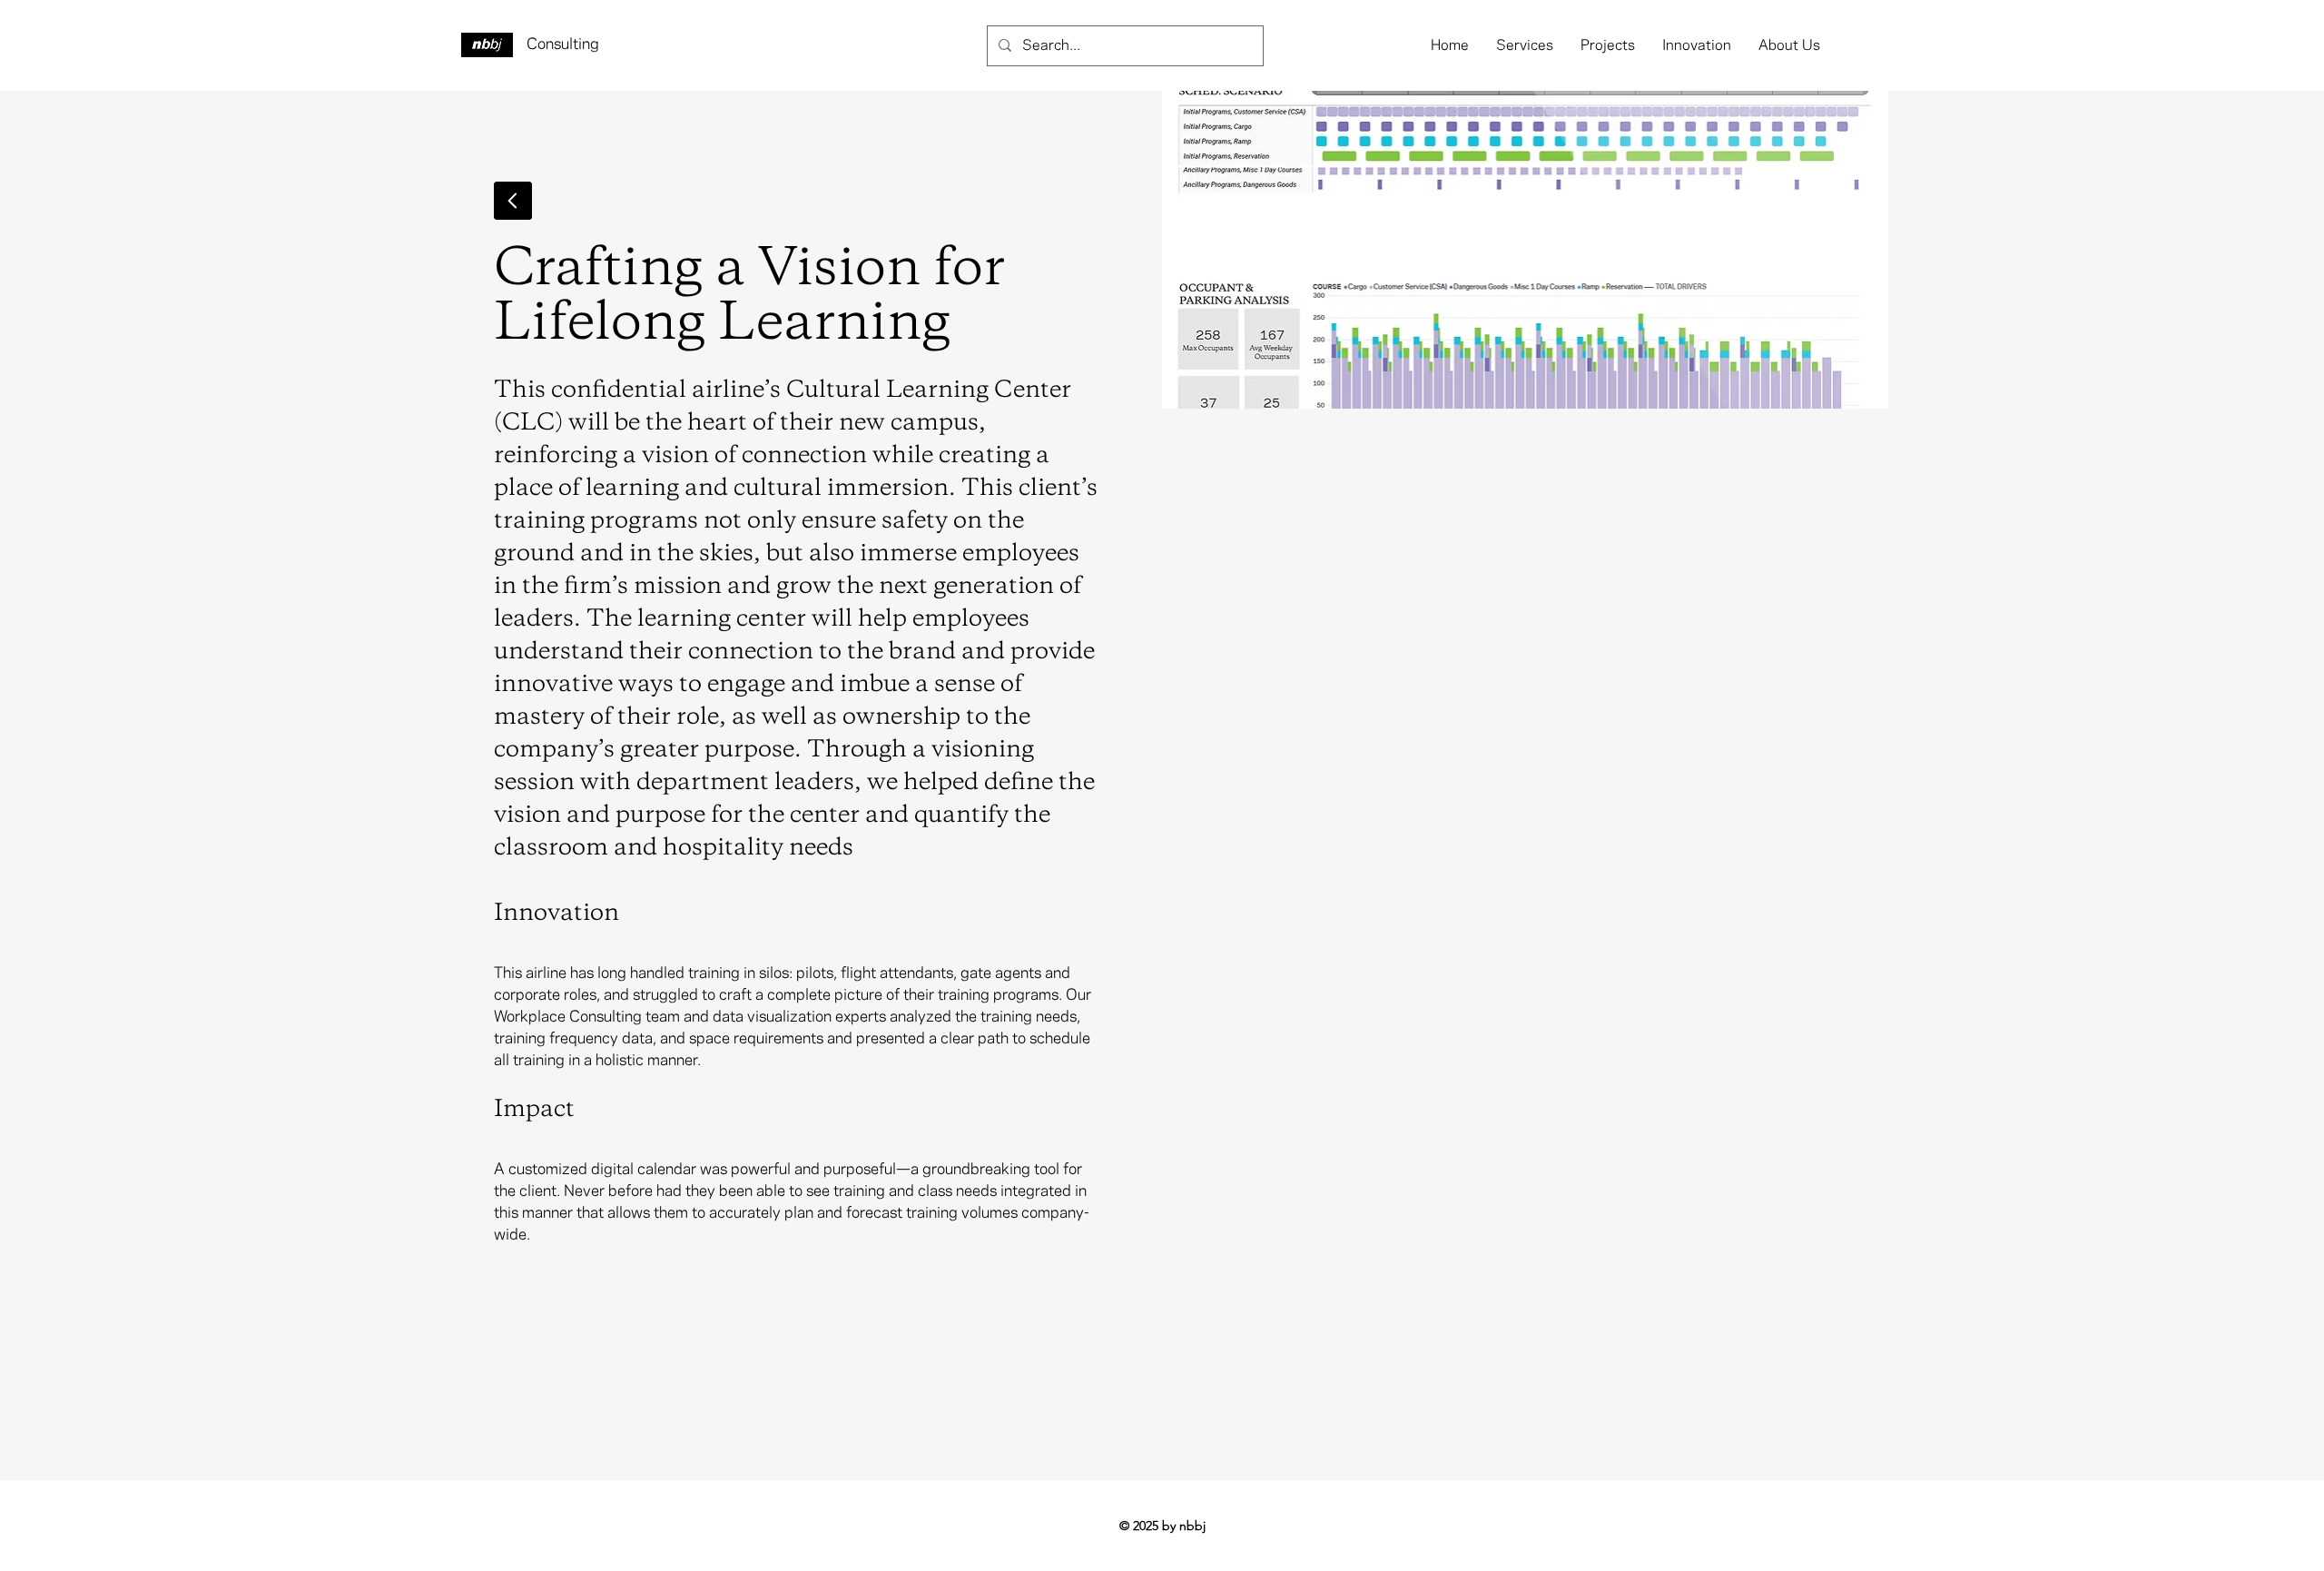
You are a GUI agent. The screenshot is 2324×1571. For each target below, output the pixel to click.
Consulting (563, 44)
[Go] (513, 201)
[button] (1525, 46)
